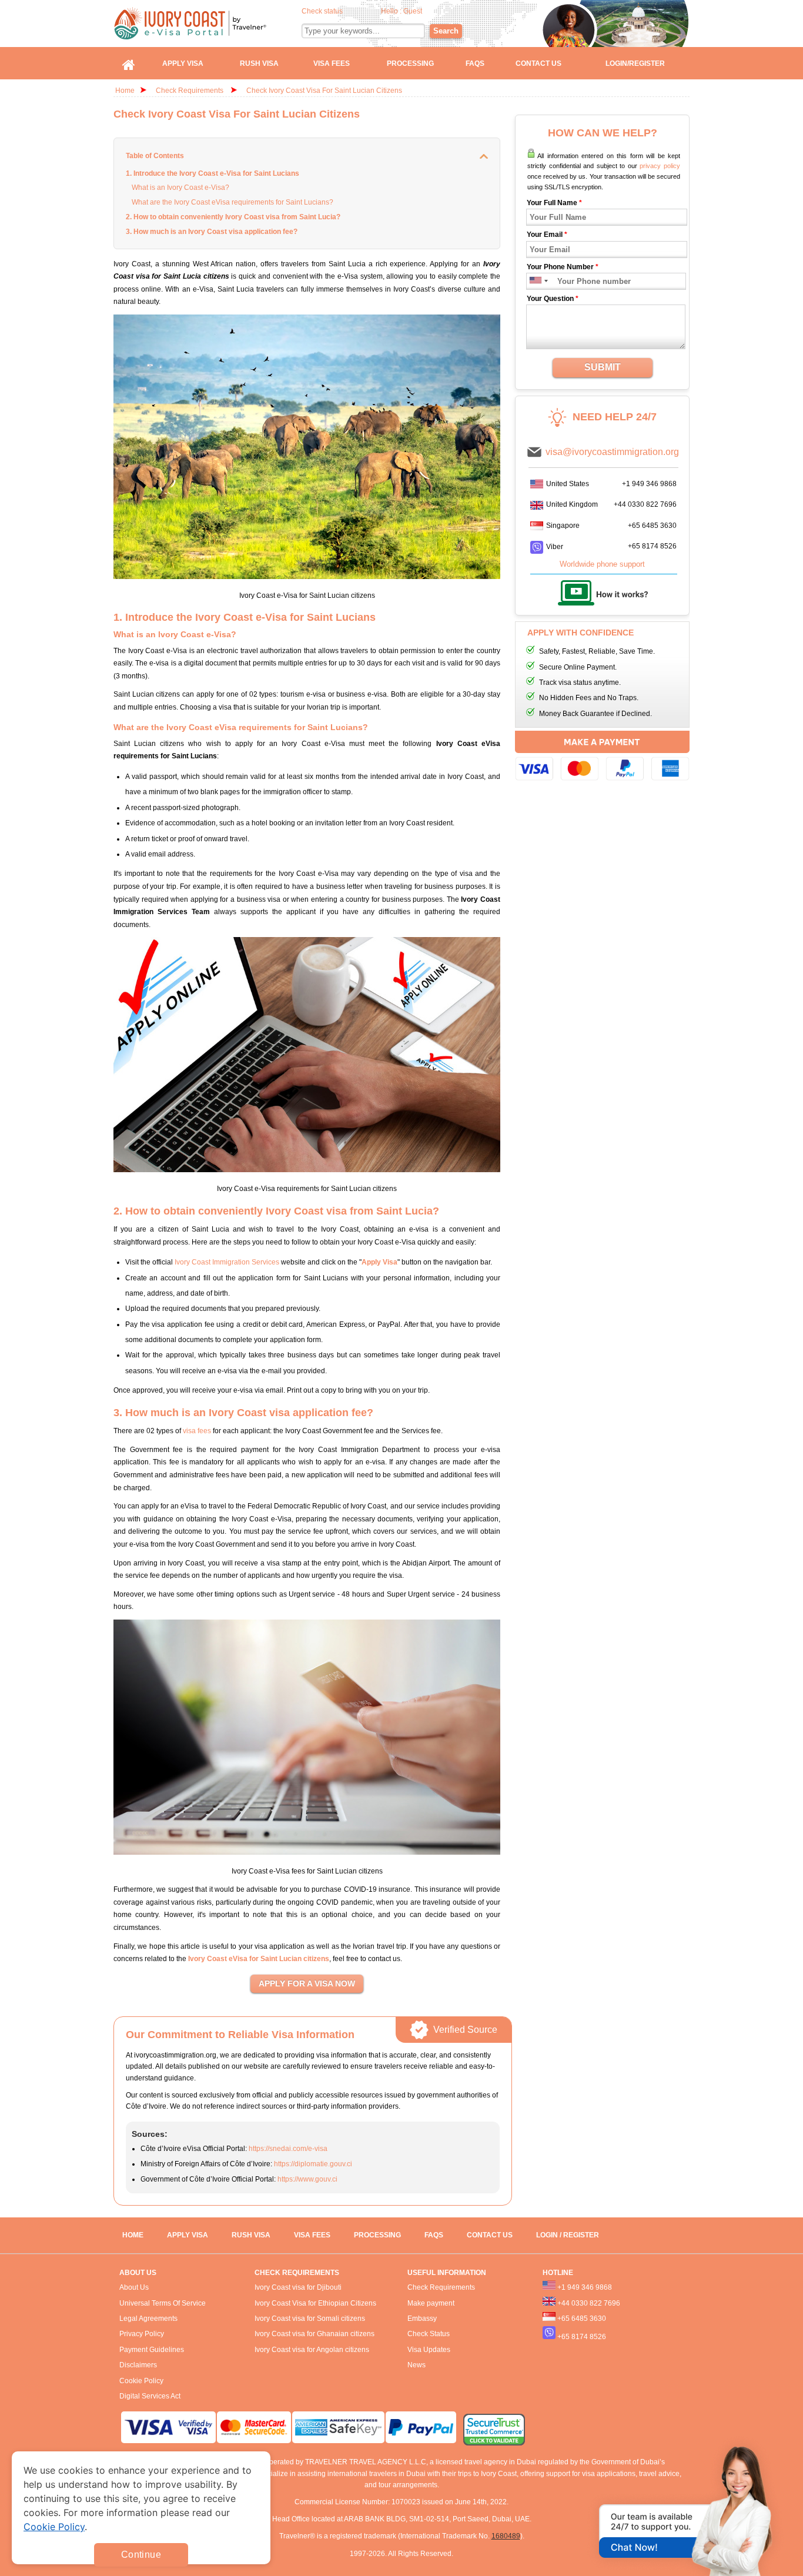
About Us (134, 2287)
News (416, 2365)
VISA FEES (312, 2235)
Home (125, 91)
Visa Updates (429, 2350)
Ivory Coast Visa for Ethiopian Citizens (315, 2303)
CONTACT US (490, 2235)
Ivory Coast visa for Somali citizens (310, 2319)
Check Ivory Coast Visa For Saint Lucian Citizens (324, 91)
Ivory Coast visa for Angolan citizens (312, 2350)
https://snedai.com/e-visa (288, 2149)
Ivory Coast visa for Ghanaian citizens (314, 2334)
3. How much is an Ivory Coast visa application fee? (212, 232)
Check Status (429, 2334)
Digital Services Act (150, 2396)
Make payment (431, 2303)
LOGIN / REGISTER (568, 2235)
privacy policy (660, 166)
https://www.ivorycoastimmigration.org (208, 23)
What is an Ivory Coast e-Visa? (180, 188)
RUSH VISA (251, 2235)
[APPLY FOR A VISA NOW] (307, 1984)
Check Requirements (190, 91)
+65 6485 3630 (652, 526)
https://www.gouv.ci (307, 2179)
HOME (133, 2235)
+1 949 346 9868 (649, 484)
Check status (322, 11)
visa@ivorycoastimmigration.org (612, 452)
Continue (141, 2555)
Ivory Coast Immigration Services (227, 1262)
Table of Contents (155, 156)
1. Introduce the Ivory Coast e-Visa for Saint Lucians (213, 173)
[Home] (129, 63)
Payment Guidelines (152, 2350)
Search (446, 31)
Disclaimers (138, 2365)
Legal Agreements (148, 2319)
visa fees (197, 1431)
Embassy (422, 2319)
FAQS (434, 2235)
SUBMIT (603, 367)
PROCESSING (377, 2235)
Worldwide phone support (602, 564)
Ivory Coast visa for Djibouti (298, 2287)
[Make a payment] (602, 757)
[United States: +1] (535, 281)
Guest (413, 11)
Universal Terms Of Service (163, 2303)
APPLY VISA (188, 2235)
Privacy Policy (142, 2334)
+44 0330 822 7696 (645, 504)
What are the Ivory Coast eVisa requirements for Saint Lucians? (232, 202)
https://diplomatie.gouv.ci (313, 2164)
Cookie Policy (141, 2381)
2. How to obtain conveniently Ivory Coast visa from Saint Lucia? (233, 217)
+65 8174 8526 (652, 546)
